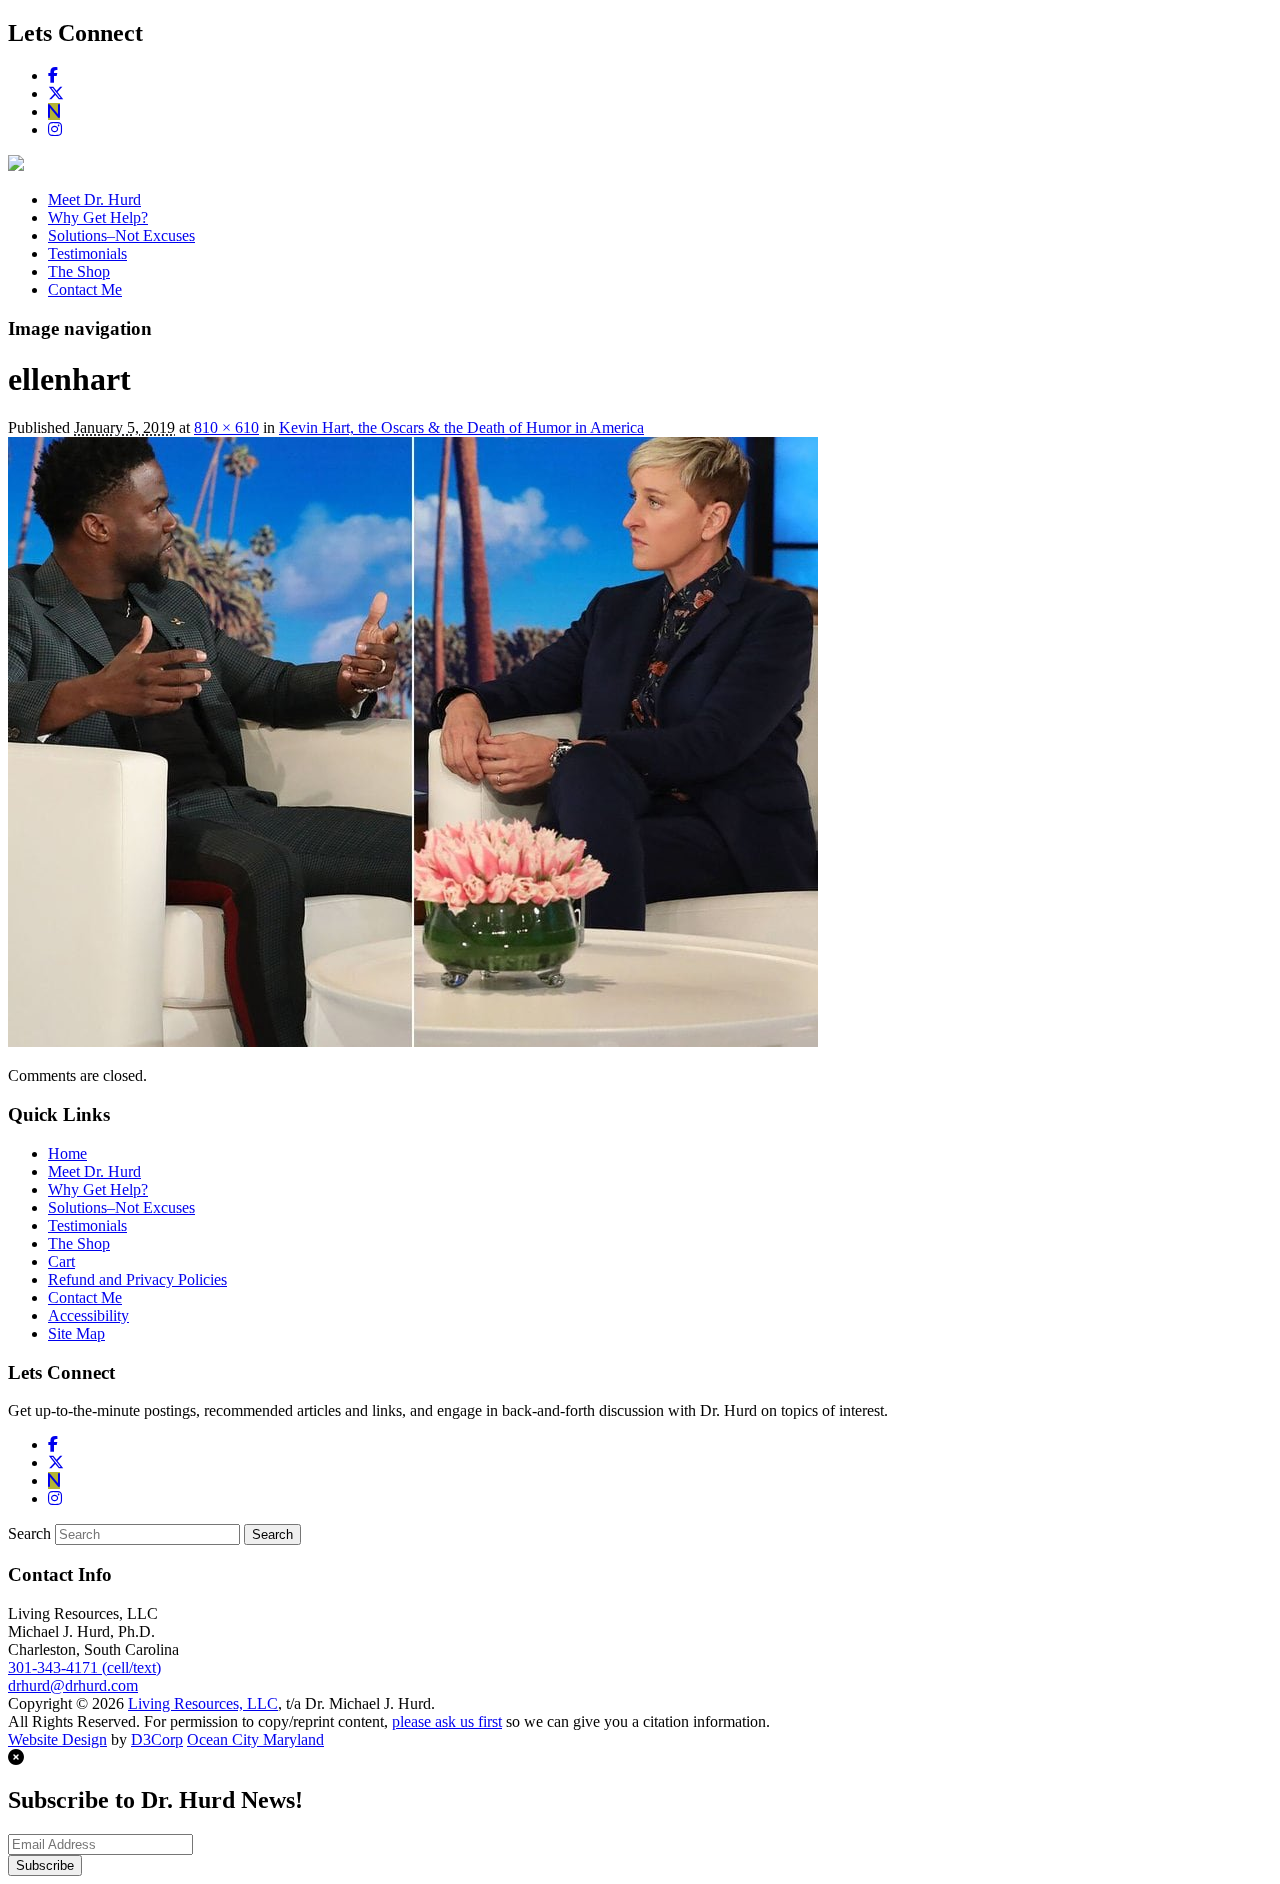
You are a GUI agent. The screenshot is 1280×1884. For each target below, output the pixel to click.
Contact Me (85, 289)
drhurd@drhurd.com (73, 1685)
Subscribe (45, 1865)
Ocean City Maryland (255, 1739)
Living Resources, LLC (203, 1703)
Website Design (57, 1739)
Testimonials (87, 253)
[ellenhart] (413, 1041)
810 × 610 (226, 427)
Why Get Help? (98, 217)
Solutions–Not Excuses (121, 235)
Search (29, 1533)
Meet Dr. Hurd (94, 199)
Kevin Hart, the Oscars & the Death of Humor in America (461, 427)
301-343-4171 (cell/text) (84, 1667)
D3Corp (157, 1739)
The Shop (79, 271)
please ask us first (447, 1721)
